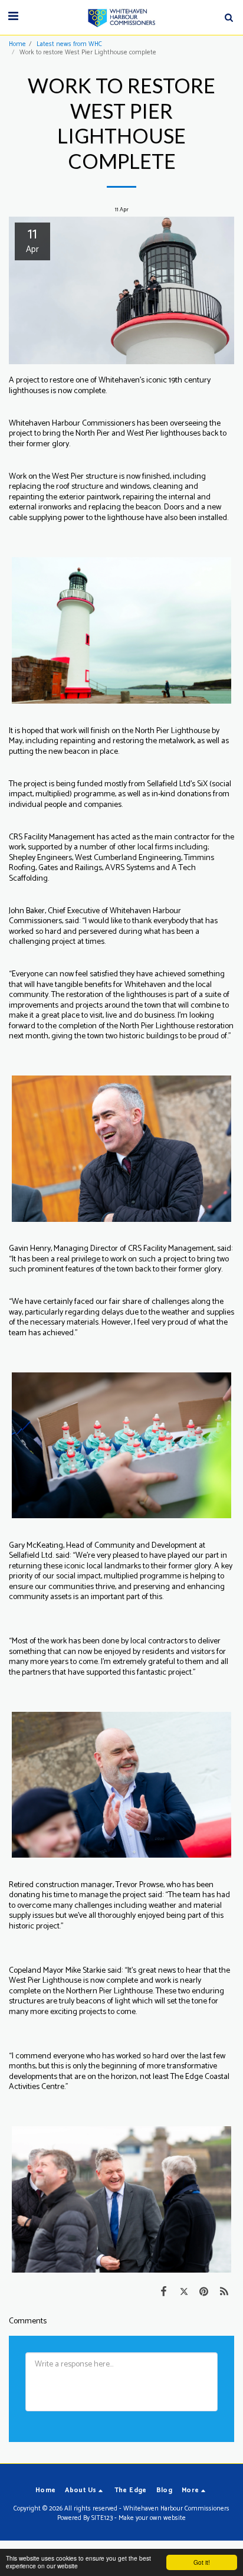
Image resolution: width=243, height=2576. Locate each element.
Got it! (202, 2562)
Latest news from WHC (69, 44)
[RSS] (224, 2292)
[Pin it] (204, 2292)
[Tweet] (183, 2292)
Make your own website (152, 2518)
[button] (13, 17)
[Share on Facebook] (163, 2292)
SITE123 (102, 2518)
